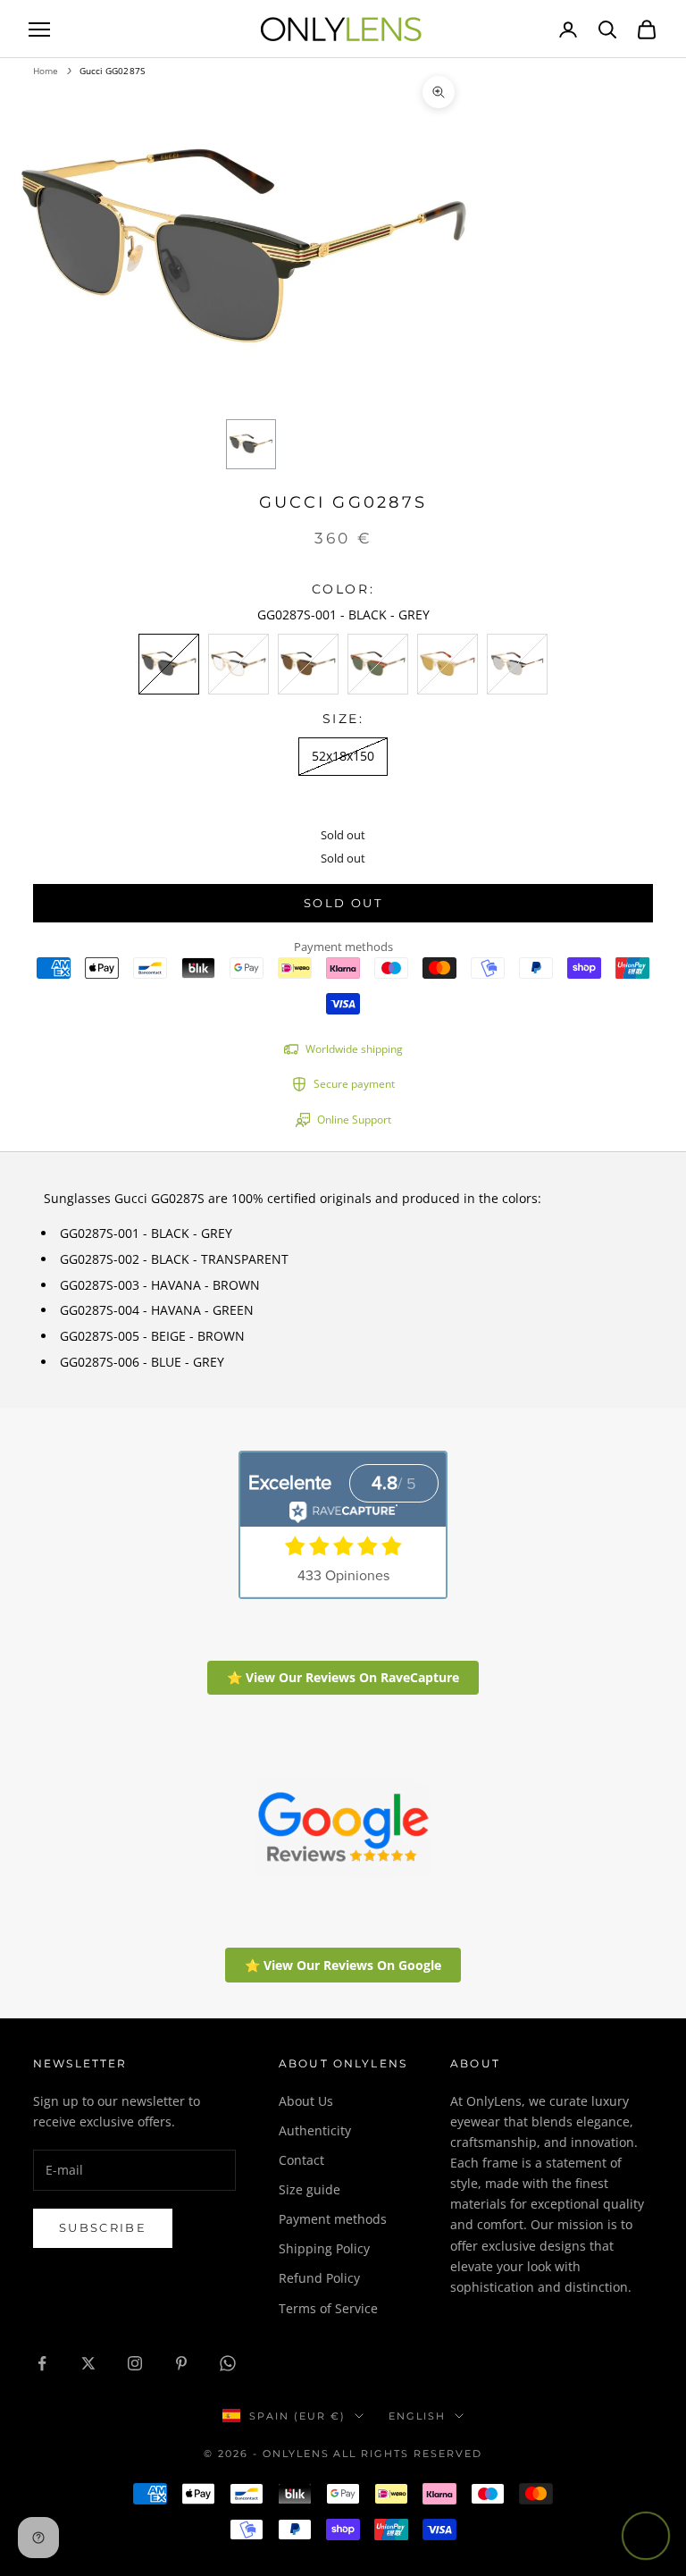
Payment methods (333, 2219)
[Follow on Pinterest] (181, 2363)
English (417, 2416)
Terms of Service (328, 2308)
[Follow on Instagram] (135, 2363)
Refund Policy (319, 2278)
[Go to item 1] (251, 444)
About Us (306, 2101)
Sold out (343, 903)
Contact (301, 2160)
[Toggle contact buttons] (646, 2536)
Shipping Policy (324, 2248)
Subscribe (103, 2227)
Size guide (310, 2189)
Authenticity (315, 2130)
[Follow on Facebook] (42, 2363)
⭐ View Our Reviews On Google (343, 1965)
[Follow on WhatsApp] (228, 2363)
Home (46, 71)
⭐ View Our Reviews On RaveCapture (343, 1677)
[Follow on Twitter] (88, 2363)
